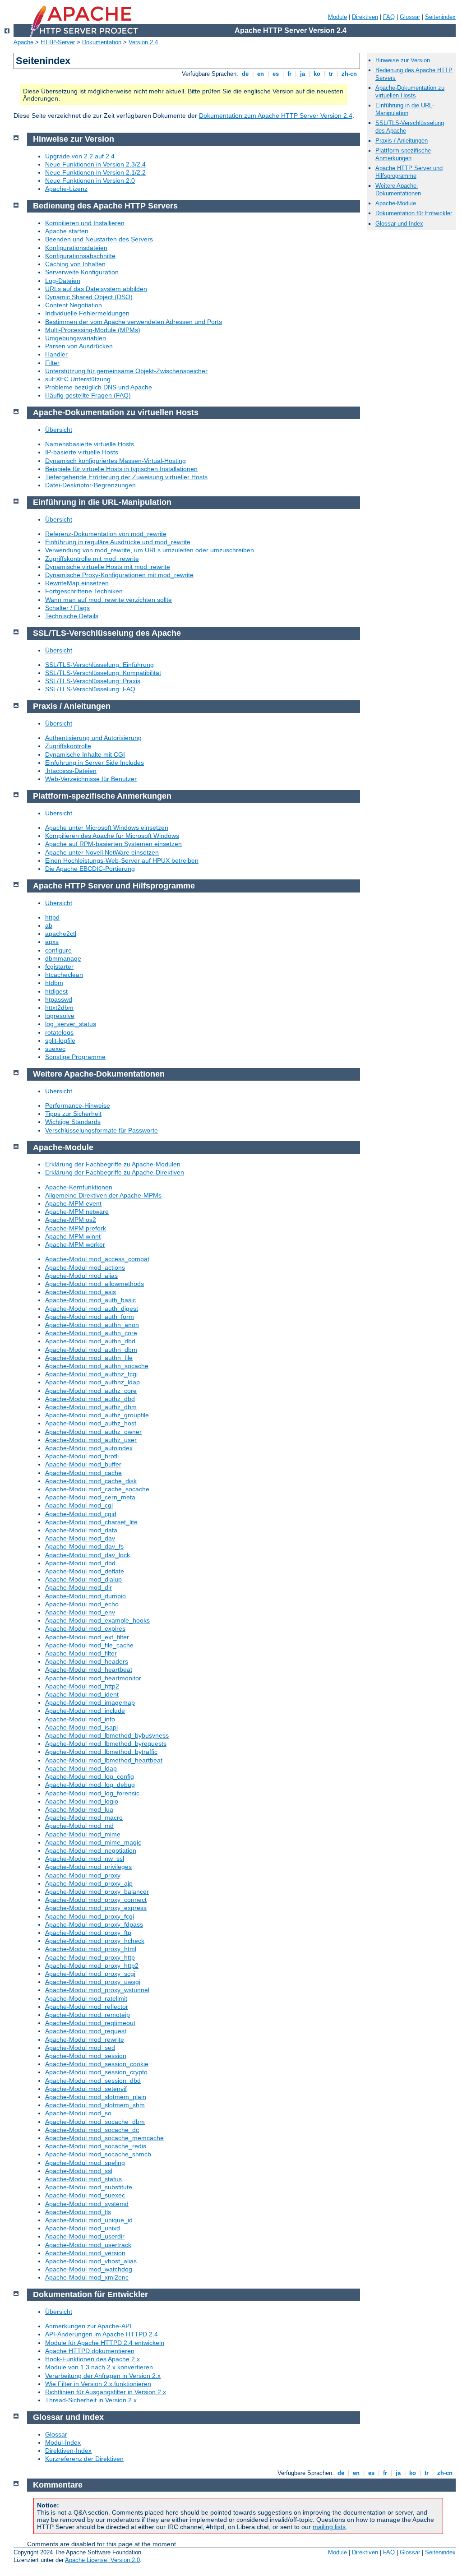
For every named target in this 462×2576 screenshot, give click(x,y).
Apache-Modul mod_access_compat (97, 1259)
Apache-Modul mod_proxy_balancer (97, 1892)
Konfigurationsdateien (76, 248)
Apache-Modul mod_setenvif (86, 2089)
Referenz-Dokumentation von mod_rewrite (106, 534)
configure (58, 950)
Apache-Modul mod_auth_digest (92, 1309)
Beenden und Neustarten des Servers (99, 239)
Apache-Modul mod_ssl (79, 2171)
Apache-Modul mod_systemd (87, 2204)
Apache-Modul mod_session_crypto (96, 2072)
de (245, 74)
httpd (52, 917)
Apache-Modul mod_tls (78, 2212)
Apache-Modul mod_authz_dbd (90, 1399)
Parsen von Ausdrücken (79, 346)
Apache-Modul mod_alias (81, 1276)
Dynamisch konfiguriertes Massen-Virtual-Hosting (115, 461)
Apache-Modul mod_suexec (85, 2195)
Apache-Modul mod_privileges (88, 1867)
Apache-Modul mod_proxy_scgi (90, 1974)
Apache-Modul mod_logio (82, 1801)
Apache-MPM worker (75, 1244)
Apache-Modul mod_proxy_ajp (89, 1883)
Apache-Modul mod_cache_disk (91, 1481)
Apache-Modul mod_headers (87, 1661)
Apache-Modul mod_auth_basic (90, 1300)
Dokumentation (102, 42)
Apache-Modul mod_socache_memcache (104, 2138)
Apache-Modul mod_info (80, 1719)
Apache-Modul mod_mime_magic (93, 1842)
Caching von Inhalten (75, 264)
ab (49, 925)
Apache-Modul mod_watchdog (89, 2269)
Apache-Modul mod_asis (81, 1292)
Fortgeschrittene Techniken (84, 591)
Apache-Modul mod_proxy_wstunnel (97, 1990)
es (276, 74)
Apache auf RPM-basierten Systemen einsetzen (113, 844)
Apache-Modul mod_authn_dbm (91, 1350)
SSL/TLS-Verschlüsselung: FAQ (90, 689)
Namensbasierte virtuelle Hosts (90, 444)
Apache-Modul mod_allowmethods (95, 1284)
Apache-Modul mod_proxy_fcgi (90, 1916)
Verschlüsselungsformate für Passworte (102, 1130)
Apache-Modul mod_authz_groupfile (97, 1415)
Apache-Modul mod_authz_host (91, 1423)
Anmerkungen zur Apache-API (88, 2326)
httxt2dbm (59, 1008)
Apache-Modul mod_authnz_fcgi (91, 1374)
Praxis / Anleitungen (402, 141)
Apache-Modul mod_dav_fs (84, 1546)
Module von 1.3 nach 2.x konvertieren (99, 2367)
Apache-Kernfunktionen (79, 1187)
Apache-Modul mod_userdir (85, 2236)
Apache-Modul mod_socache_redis (96, 2146)
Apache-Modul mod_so (78, 2113)
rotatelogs (59, 1032)
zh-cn (349, 74)
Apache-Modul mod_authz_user (91, 1440)
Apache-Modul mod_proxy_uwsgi (93, 1982)
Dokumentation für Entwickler (414, 213)
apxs (52, 942)
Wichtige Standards (73, 1122)
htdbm (54, 983)
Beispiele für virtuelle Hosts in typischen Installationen (121, 469)
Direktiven (365, 17)
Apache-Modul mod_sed (80, 2048)
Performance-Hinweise (78, 1105)
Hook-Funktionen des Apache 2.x (92, 2359)
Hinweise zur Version (403, 60)
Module (337, 17)
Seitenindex (440, 17)
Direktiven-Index (68, 2451)
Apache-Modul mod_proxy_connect (96, 1900)
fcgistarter (59, 967)
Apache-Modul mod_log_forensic (92, 1793)
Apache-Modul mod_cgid (81, 1514)
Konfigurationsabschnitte (80, 256)
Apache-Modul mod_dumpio (85, 1596)
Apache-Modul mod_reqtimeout (90, 2023)
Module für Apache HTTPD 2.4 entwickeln (105, 2343)
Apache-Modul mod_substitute (89, 2187)
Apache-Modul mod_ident (82, 1694)
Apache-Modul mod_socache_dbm (95, 2122)
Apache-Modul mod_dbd (80, 1563)
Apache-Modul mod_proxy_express (96, 1908)
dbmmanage (63, 958)
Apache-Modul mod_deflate (85, 1571)
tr (331, 74)
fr (289, 74)
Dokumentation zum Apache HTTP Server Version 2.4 (276, 116)
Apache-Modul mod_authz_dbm (91, 1407)
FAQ (389, 17)
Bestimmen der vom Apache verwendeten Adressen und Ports (134, 322)
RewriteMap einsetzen (77, 583)
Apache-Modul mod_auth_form (90, 1317)
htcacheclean (64, 975)
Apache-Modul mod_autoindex (89, 1448)
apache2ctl (61, 934)
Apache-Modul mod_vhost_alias (91, 2261)
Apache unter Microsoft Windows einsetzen (107, 828)
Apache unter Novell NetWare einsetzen (102, 852)
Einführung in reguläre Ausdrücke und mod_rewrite (118, 542)
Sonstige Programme (75, 1057)
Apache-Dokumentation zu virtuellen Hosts (410, 92)
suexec (55, 1049)
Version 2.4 (143, 42)
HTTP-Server (58, 42)
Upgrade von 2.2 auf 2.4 (80, 156)
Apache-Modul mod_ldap (81, 1768)
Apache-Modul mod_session (86, 2056)
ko (317, 74)
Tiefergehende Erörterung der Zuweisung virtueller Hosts (126, 477)
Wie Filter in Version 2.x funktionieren (98, 2384)
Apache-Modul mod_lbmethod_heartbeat (104, 1760)
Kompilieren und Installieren (85, 223)
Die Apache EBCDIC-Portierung (90, 869)
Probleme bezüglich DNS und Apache (99, 387)
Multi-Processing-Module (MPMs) (93, 330)
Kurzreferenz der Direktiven (84, 2459)
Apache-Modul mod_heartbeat (89, 1670)
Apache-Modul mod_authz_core (91, 1391)
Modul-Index (63, 2442)
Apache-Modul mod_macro (84, 1818)
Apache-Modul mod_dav (80, 1538)
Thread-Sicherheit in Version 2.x (91, 2400)
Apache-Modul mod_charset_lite (91, 1522)
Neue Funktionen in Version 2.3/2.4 (95, 164)
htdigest (56, 991)
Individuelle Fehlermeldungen (87, 313)
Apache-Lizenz (66, 189)
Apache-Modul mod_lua (79, 1809)
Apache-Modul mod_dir (79, 1587)
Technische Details (72, 616)
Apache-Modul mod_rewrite (85, 2040)
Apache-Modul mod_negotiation (91, 1850)
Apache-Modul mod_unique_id (89, 2220)
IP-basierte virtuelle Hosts (82, 452)
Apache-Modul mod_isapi (81, 1727)
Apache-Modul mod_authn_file (89, 1358)
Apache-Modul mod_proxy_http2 (92, 1966)
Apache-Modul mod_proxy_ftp (88, 1933)
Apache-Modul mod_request (86, 2031)
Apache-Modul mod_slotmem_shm (95, 2105)
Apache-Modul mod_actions (85, 1267)
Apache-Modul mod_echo (82, 1604)
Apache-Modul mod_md (79, 1826)
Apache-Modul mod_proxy (83, 1875)
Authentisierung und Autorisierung (93, 738)
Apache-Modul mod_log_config (90, 1776)
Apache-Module (396, 203)
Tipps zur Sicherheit (73, 1114)
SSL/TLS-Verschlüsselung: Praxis (93, 681)
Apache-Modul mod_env (80, 1612)
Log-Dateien (63, 281)
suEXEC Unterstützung (78, 379)
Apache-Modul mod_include (85, 1711)
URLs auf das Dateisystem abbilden (96, 289)
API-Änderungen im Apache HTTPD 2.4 (102, 2334)
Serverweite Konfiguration (82, 272)
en (261, 74)
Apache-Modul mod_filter (81, 1653)
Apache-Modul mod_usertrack (88, 2245)
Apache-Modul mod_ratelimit (86, 1998)
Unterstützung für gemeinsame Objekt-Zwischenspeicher (126, 371)
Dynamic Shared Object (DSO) (89, 297)
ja (303, 74)
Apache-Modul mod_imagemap (90, 1702)
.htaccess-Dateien (71, 771)
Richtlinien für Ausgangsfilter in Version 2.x (106, 2392)
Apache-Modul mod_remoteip (88, 2015)
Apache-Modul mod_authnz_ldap (92, 1382)
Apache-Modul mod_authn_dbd (90, 1341)
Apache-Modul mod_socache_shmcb (98, 2154)
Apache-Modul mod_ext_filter (87, 1637)
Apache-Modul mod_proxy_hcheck (95, 1941)
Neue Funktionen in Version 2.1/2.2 (95, 172)
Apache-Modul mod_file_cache (89, 1645)
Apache (23, 42)
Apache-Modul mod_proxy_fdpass (94, 1924)
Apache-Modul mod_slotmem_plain (96, 2097)
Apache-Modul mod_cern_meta (90, 1497)
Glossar (410, 17)
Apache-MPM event (73, 1203)
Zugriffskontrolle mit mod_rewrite (92, 559)
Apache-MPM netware (77, 1212)
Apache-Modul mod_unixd (83, 2228)
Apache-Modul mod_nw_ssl (85, 1859)
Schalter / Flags (67, 608)
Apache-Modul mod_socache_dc (92, 2130)
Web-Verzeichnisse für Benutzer (91, 779)
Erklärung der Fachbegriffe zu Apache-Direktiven (115, 1172)
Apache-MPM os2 (71, 1220)
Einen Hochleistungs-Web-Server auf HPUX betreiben (122, 860)
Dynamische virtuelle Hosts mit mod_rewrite (108, 567)
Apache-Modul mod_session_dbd (93, 2081)
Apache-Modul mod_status (83, 2179)
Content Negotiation (74, 305)
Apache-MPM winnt (73, 1236)
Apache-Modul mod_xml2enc (87, 2277)
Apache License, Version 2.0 (102, 2560)
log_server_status (71, 1024)
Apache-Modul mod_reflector (87, 2007)
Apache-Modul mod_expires (85, 1628)
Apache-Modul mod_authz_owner (93, 1432)
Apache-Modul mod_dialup (83, 1579)
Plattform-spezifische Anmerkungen (403, 154)
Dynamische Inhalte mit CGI (85, 754)
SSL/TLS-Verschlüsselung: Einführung (99, 665)
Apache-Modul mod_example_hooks (97, 1620)
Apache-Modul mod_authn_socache (97, 1366)
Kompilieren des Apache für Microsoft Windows (112, 836)
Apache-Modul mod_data (81, 1530)
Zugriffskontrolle (68, 746)
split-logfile (60, 1041)
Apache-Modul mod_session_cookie (97, 2064)
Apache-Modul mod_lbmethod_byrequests (106, 1744)
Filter (52, 363)
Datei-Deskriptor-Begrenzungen (90, 485)
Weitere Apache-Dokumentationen (398, 190)
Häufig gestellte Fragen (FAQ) (88, 395)
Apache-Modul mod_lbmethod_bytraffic (101, 1752)
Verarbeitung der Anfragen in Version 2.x (103, 2376)
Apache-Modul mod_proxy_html (91, 1949)
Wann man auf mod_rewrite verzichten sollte (109, 600)
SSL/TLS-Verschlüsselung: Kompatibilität (103, 673)
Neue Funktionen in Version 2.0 (90, 180)
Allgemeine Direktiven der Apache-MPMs (103, 1195)
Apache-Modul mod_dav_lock (88, 1555)
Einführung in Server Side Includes (95, 763)
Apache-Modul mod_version (85, 2253)
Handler (56, 354)
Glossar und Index (399, 224)
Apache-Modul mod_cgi (79, 1505)
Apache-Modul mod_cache (83, 1473)
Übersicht (59, 430)
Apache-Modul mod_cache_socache (97, 1489)
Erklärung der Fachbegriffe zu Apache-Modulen (113, 1164)
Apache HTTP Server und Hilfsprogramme (409, 172)
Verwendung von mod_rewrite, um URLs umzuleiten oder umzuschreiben (150, 550)
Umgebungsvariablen (76, 338)
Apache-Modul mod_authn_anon (92, 1325)
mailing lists (329, 2527)
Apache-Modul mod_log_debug (90, 1785)
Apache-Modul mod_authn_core (91, 1333)
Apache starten (67, 231)
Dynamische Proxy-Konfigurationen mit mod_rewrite (119, 575)
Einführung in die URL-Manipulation (405, 109)
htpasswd (59, 999)
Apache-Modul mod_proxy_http (90, 1957)
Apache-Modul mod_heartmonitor (93, 1678)
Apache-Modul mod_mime (83, 1834)
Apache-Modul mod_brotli (82, 1456)
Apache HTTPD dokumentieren (90, 2351)
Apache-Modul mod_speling (85, 2163)
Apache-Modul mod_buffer (83, 1464)
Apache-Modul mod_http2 (82, 1686)
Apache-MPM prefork (76, 1228)
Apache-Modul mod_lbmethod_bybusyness (107, 1735)
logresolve (60, 1016)
